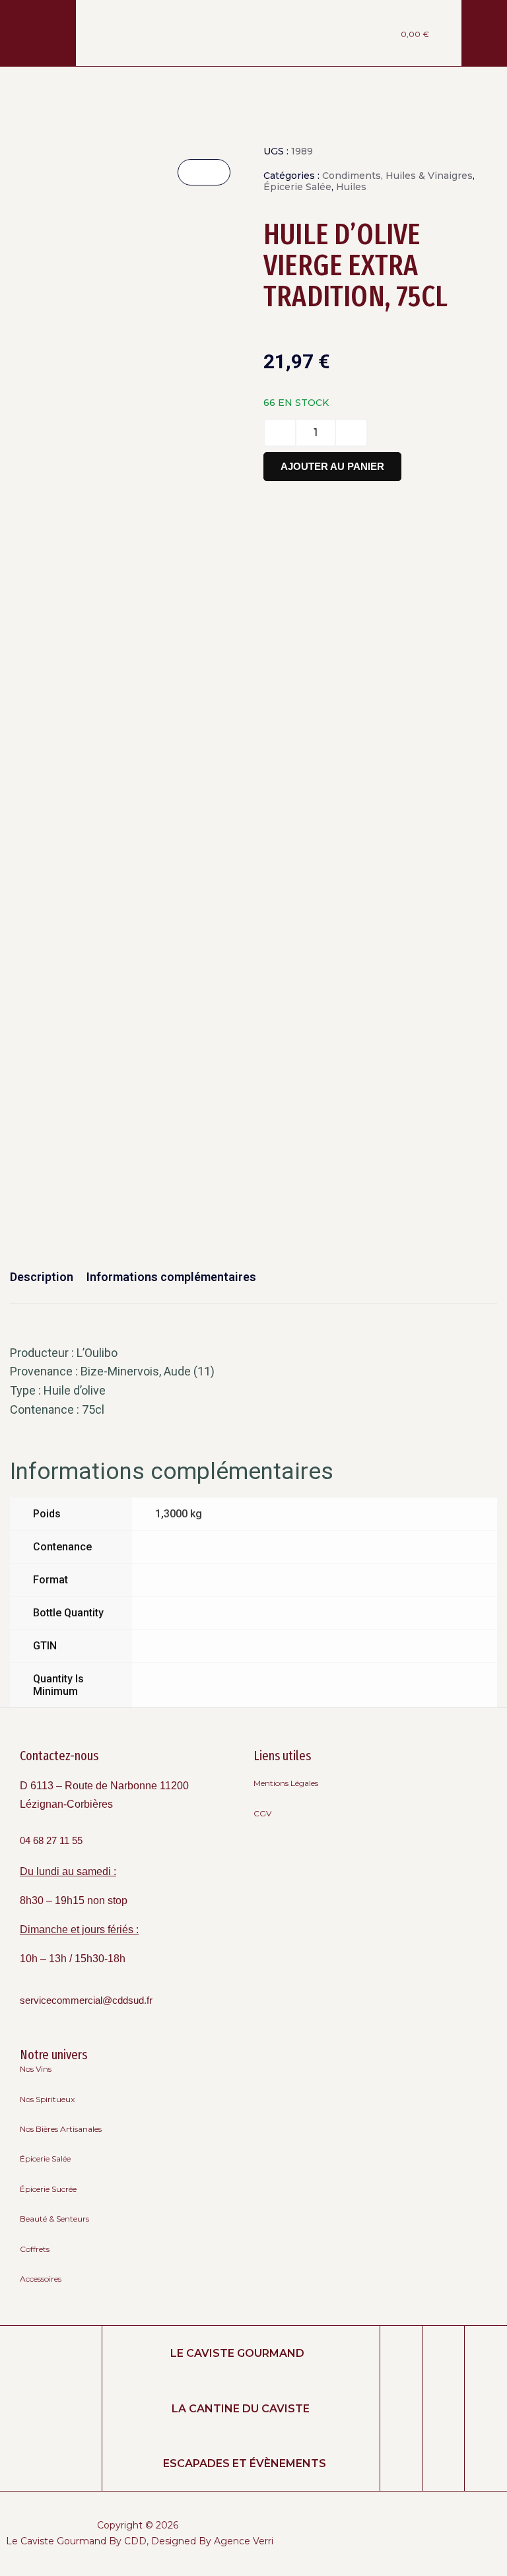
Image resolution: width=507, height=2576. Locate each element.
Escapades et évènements (245, 2463)
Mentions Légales (286, 1783)
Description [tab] (42, 1277)
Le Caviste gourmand (237, 2353)
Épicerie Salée (297, 187)
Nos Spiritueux (47, 2099)
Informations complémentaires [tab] (171, 1277)
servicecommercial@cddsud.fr (86, 2000)
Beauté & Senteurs (54, 2219)
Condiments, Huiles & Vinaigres (397, 176)
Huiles (351, 187)
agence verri (244, 2541)
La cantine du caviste (241, 2409)
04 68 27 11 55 (51, 1841)
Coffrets (35, 2249)
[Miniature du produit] (204, 172)
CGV (262, 1813)
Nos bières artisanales (61, 2129)
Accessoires (41, 2279)
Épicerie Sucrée (48, 2189)
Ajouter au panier (332, 466)
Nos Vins (36, 2069)
